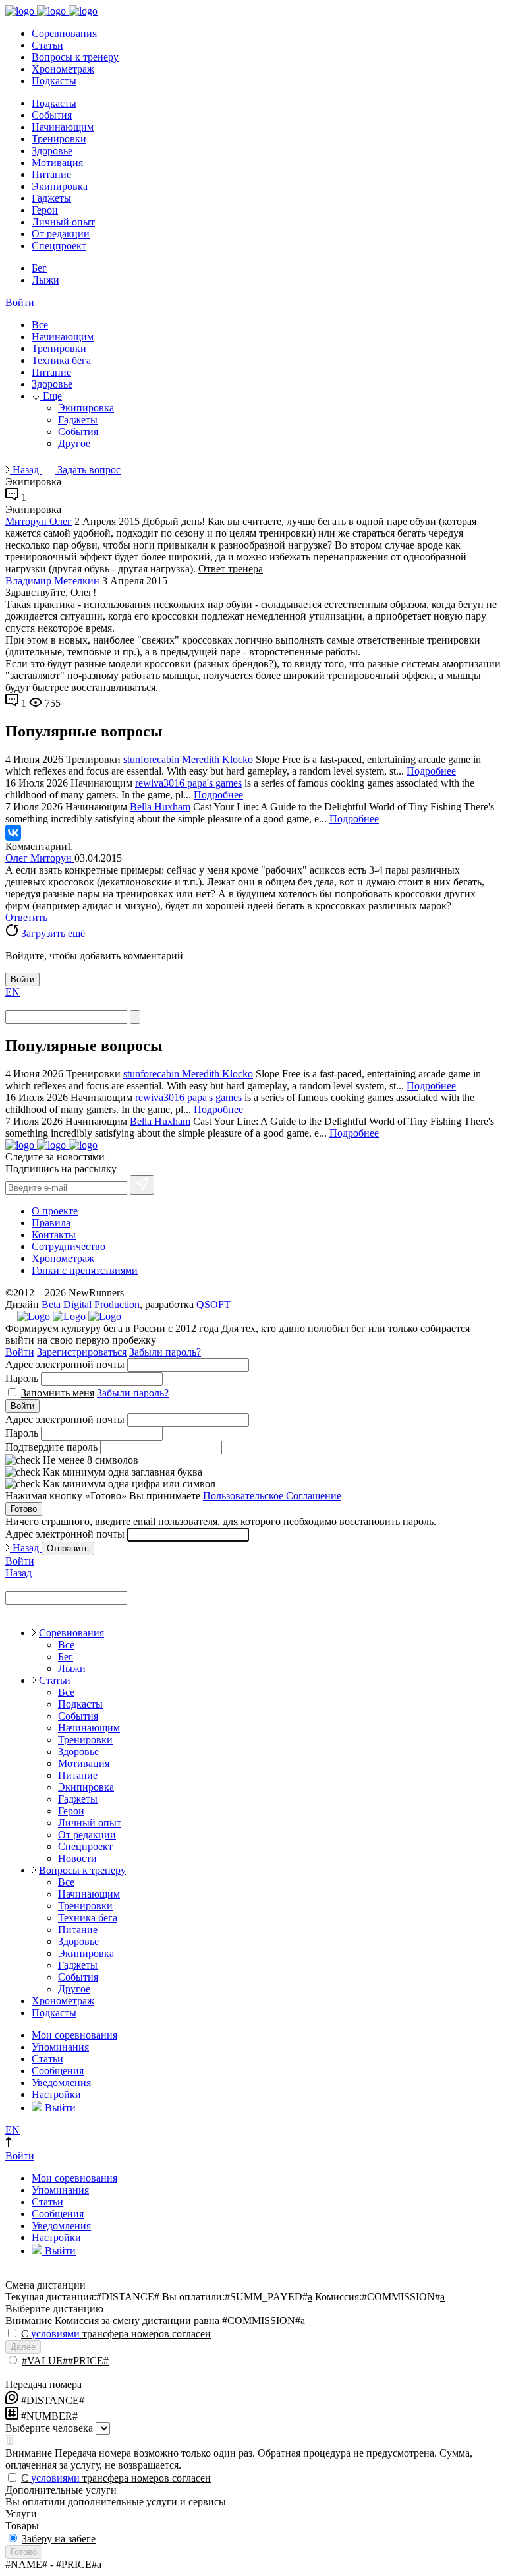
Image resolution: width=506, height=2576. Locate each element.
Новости (77, 1858)
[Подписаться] (142, 1185)
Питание (51, 174)
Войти (20, 302)
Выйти (59, 2108)
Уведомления (61, 2082)
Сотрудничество (69, 1246)
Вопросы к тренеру (75, 57)
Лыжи (45, 280)
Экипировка (60, 186)
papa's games (214, 783)
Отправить (68, 1548)
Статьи (47, 45)
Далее (23, 2347)
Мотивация (57, 163)
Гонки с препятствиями (85, 1270)
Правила (51, 1223)
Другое (74, 443)
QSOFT (213, 1304)
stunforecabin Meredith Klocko (188, 759)
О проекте (55, 1211)
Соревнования (64, 33)
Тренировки (59, 139)
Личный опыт (63, 222)
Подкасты (54, 81)
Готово (24, 1509)
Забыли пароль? (165, 1352)
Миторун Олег (39, 521)
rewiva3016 (161, 783)
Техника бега (61, 360)
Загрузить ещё (52, 933)
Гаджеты (51, 198)
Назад (26, 470)
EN (13, 992)
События (52, 115)
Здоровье (52, 151)
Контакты (54, 1235)
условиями (55, 2334)
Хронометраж (63, 69)
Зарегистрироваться (82, 1352)
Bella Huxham (160, 807)
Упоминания (60, 2047)
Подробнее (431, 771)
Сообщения (58, 2071)
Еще (51, 396)
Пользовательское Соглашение (272, 1496)
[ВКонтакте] (13, 833)
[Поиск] (135, 1017)
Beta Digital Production (91, 1304)
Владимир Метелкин (52, 581)
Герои (45, 210)
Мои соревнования (74, 2035)
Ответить (26, 917)
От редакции (61, 234)
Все (40, 325)
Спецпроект (59, 246)
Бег (39, 268)
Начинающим (63, 127)
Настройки (56, 2094)
